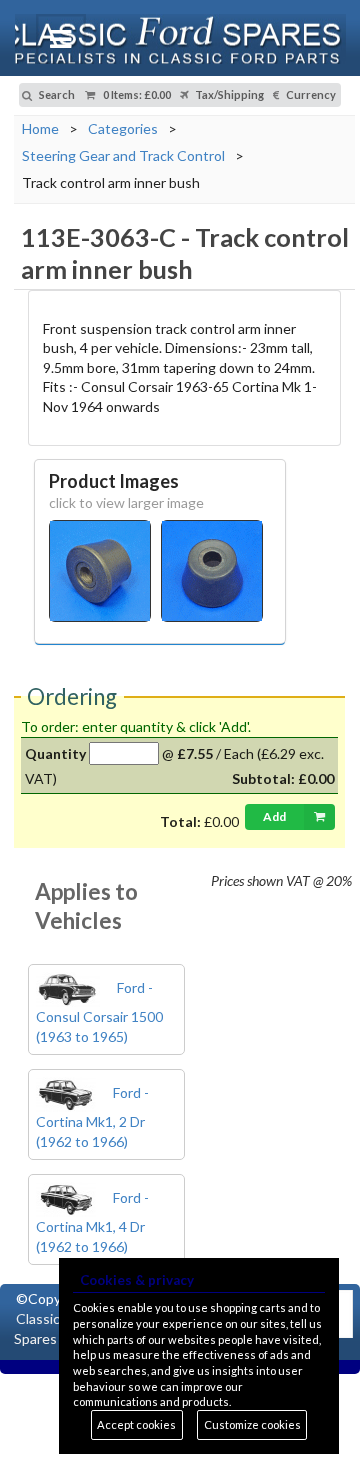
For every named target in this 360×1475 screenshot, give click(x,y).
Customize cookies (252, 1424)
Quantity (55, 753)
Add (274, 816)
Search (56, 94)
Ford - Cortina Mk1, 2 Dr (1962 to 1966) (92, 1117)
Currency (310, 94)
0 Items (136, 94)
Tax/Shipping (228, 94)
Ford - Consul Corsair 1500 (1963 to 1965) (99, 1012)
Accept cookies (136, 1424)
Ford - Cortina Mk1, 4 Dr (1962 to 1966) (92, 1222)
